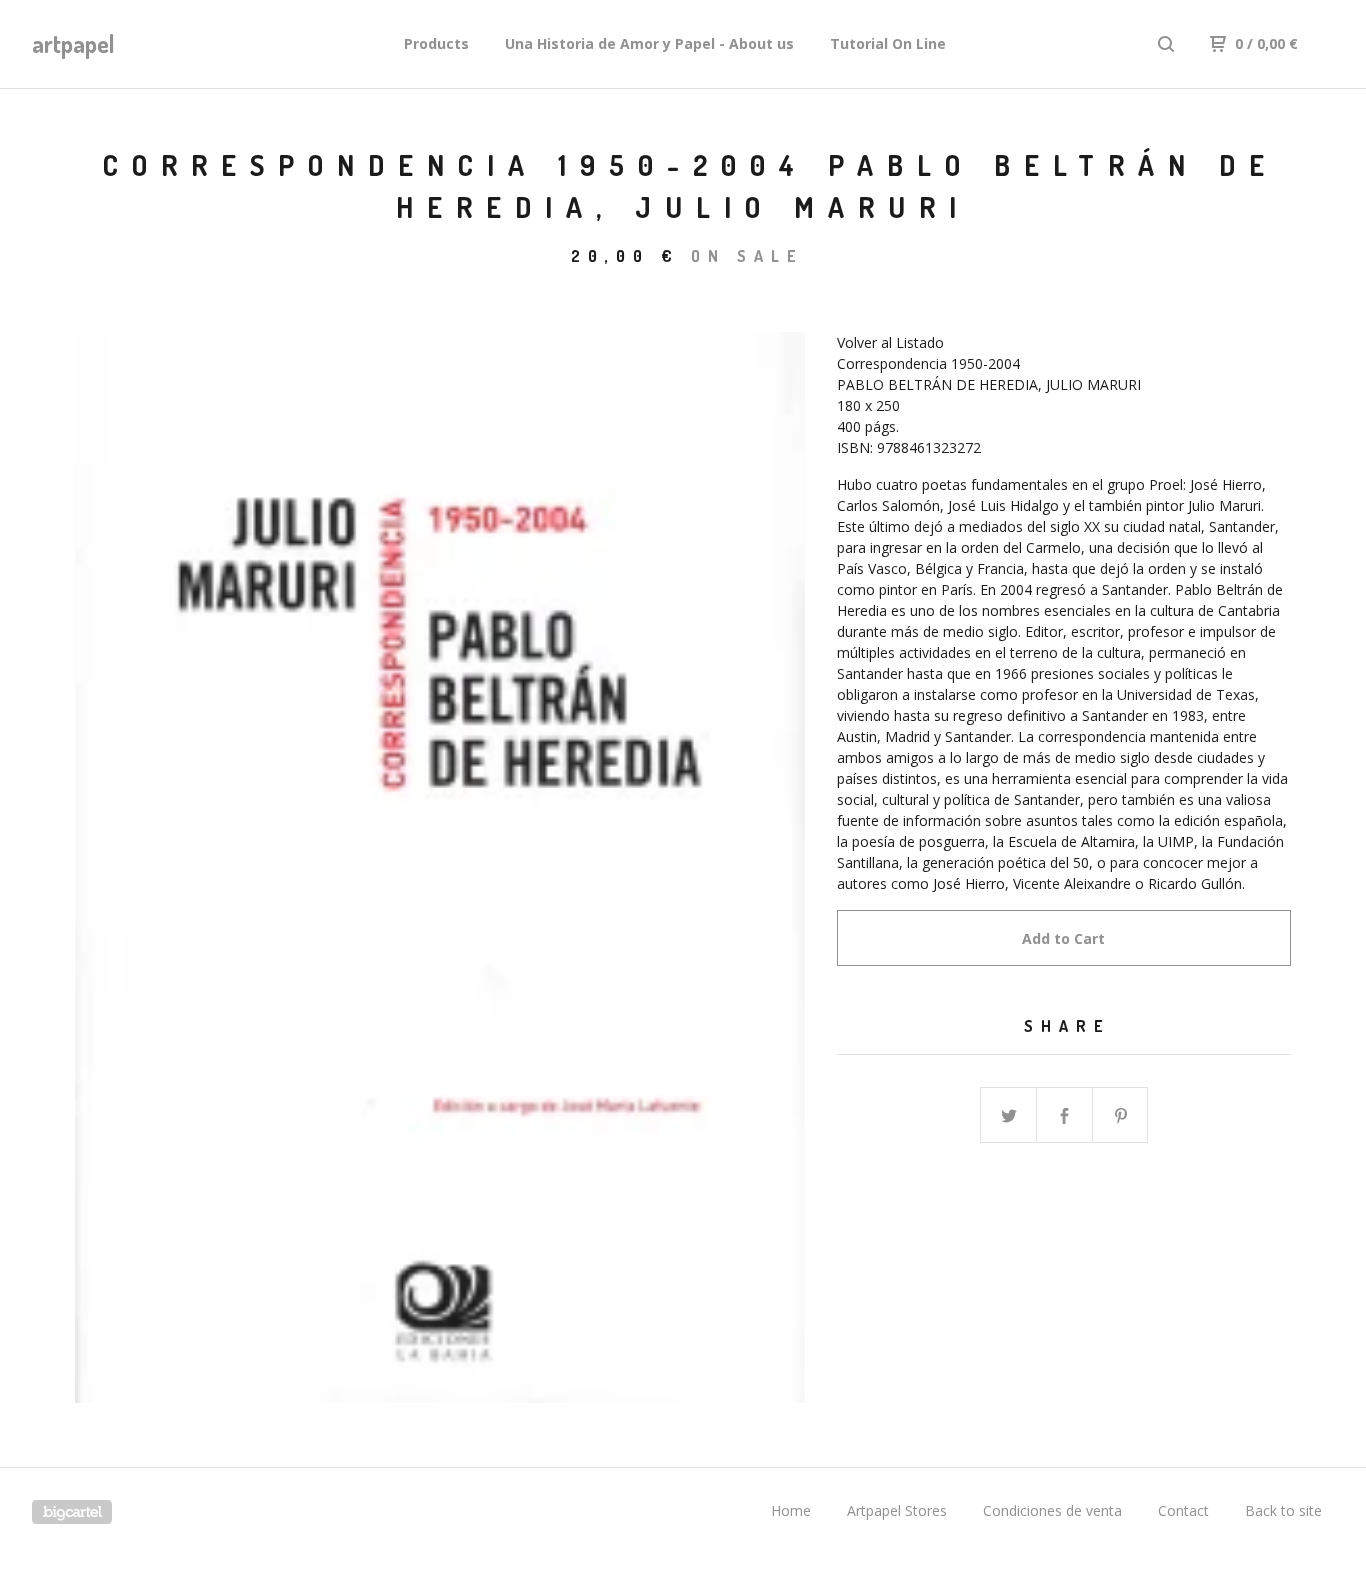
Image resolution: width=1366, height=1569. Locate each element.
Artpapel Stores (897, 1510)
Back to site (1283, 1510)
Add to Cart (1063, 938)
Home (791, 1510)
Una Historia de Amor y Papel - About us (649, 43)
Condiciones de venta (1052, 1510)
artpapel (73, 43)
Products (436, 43)
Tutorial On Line (888, 43)
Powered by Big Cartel (72, 1512)
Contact (1183, 1510)
